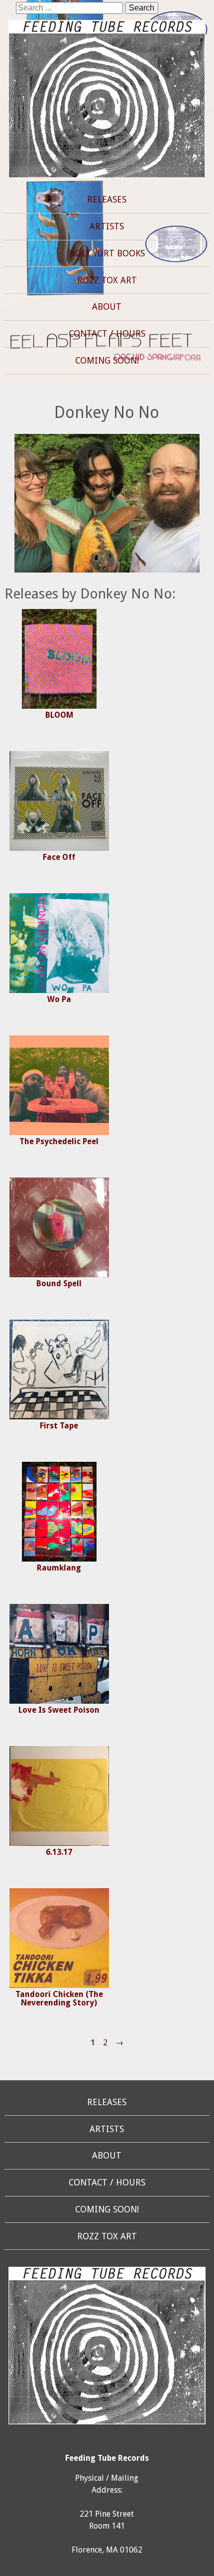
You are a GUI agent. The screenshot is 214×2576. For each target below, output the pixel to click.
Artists (107, 226)
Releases (107, 199)
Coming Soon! (107, 361)
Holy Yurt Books (107, 253)
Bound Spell (59, 1284)
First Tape (59, 1426)
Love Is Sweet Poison (59, 1710)
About (107, 307)
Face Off (59, 857)
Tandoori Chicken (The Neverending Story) (59, 1999)
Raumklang (59, 1568)
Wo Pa (59, 999)
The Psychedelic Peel (59, 1141)
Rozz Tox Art (107, 280)
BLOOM (59, 715)
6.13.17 (59, 1852)
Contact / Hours (107, 334)
